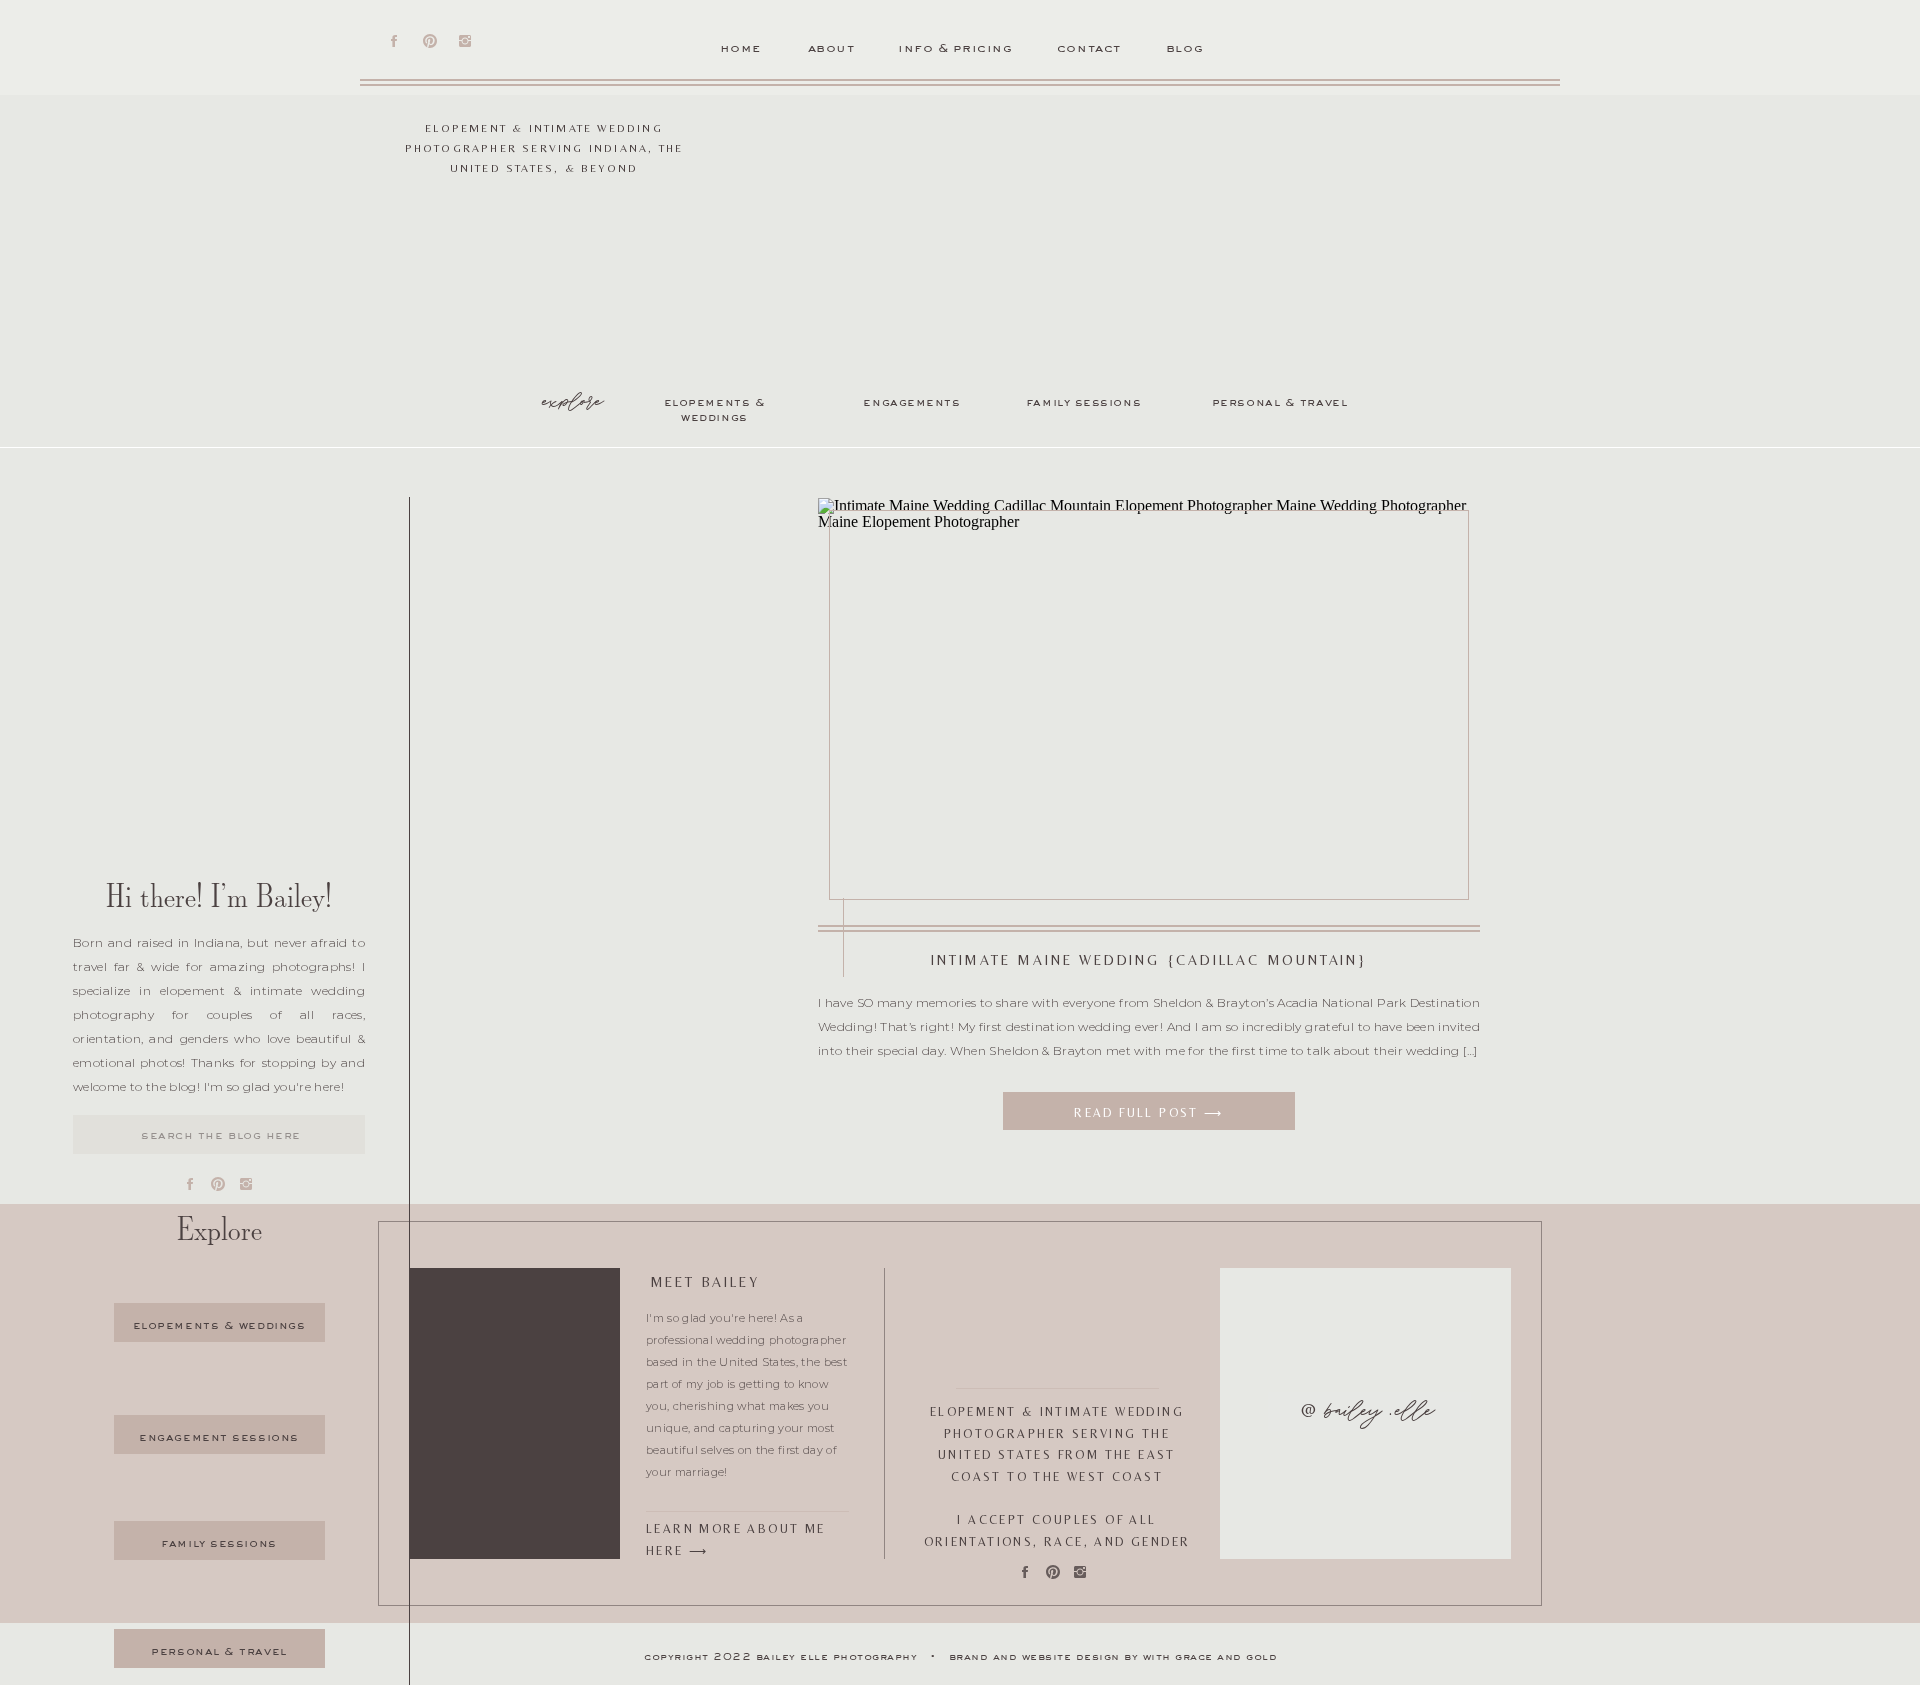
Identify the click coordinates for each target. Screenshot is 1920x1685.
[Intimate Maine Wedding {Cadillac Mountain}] (1149, 705)
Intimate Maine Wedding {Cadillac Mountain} (1149, 960)
